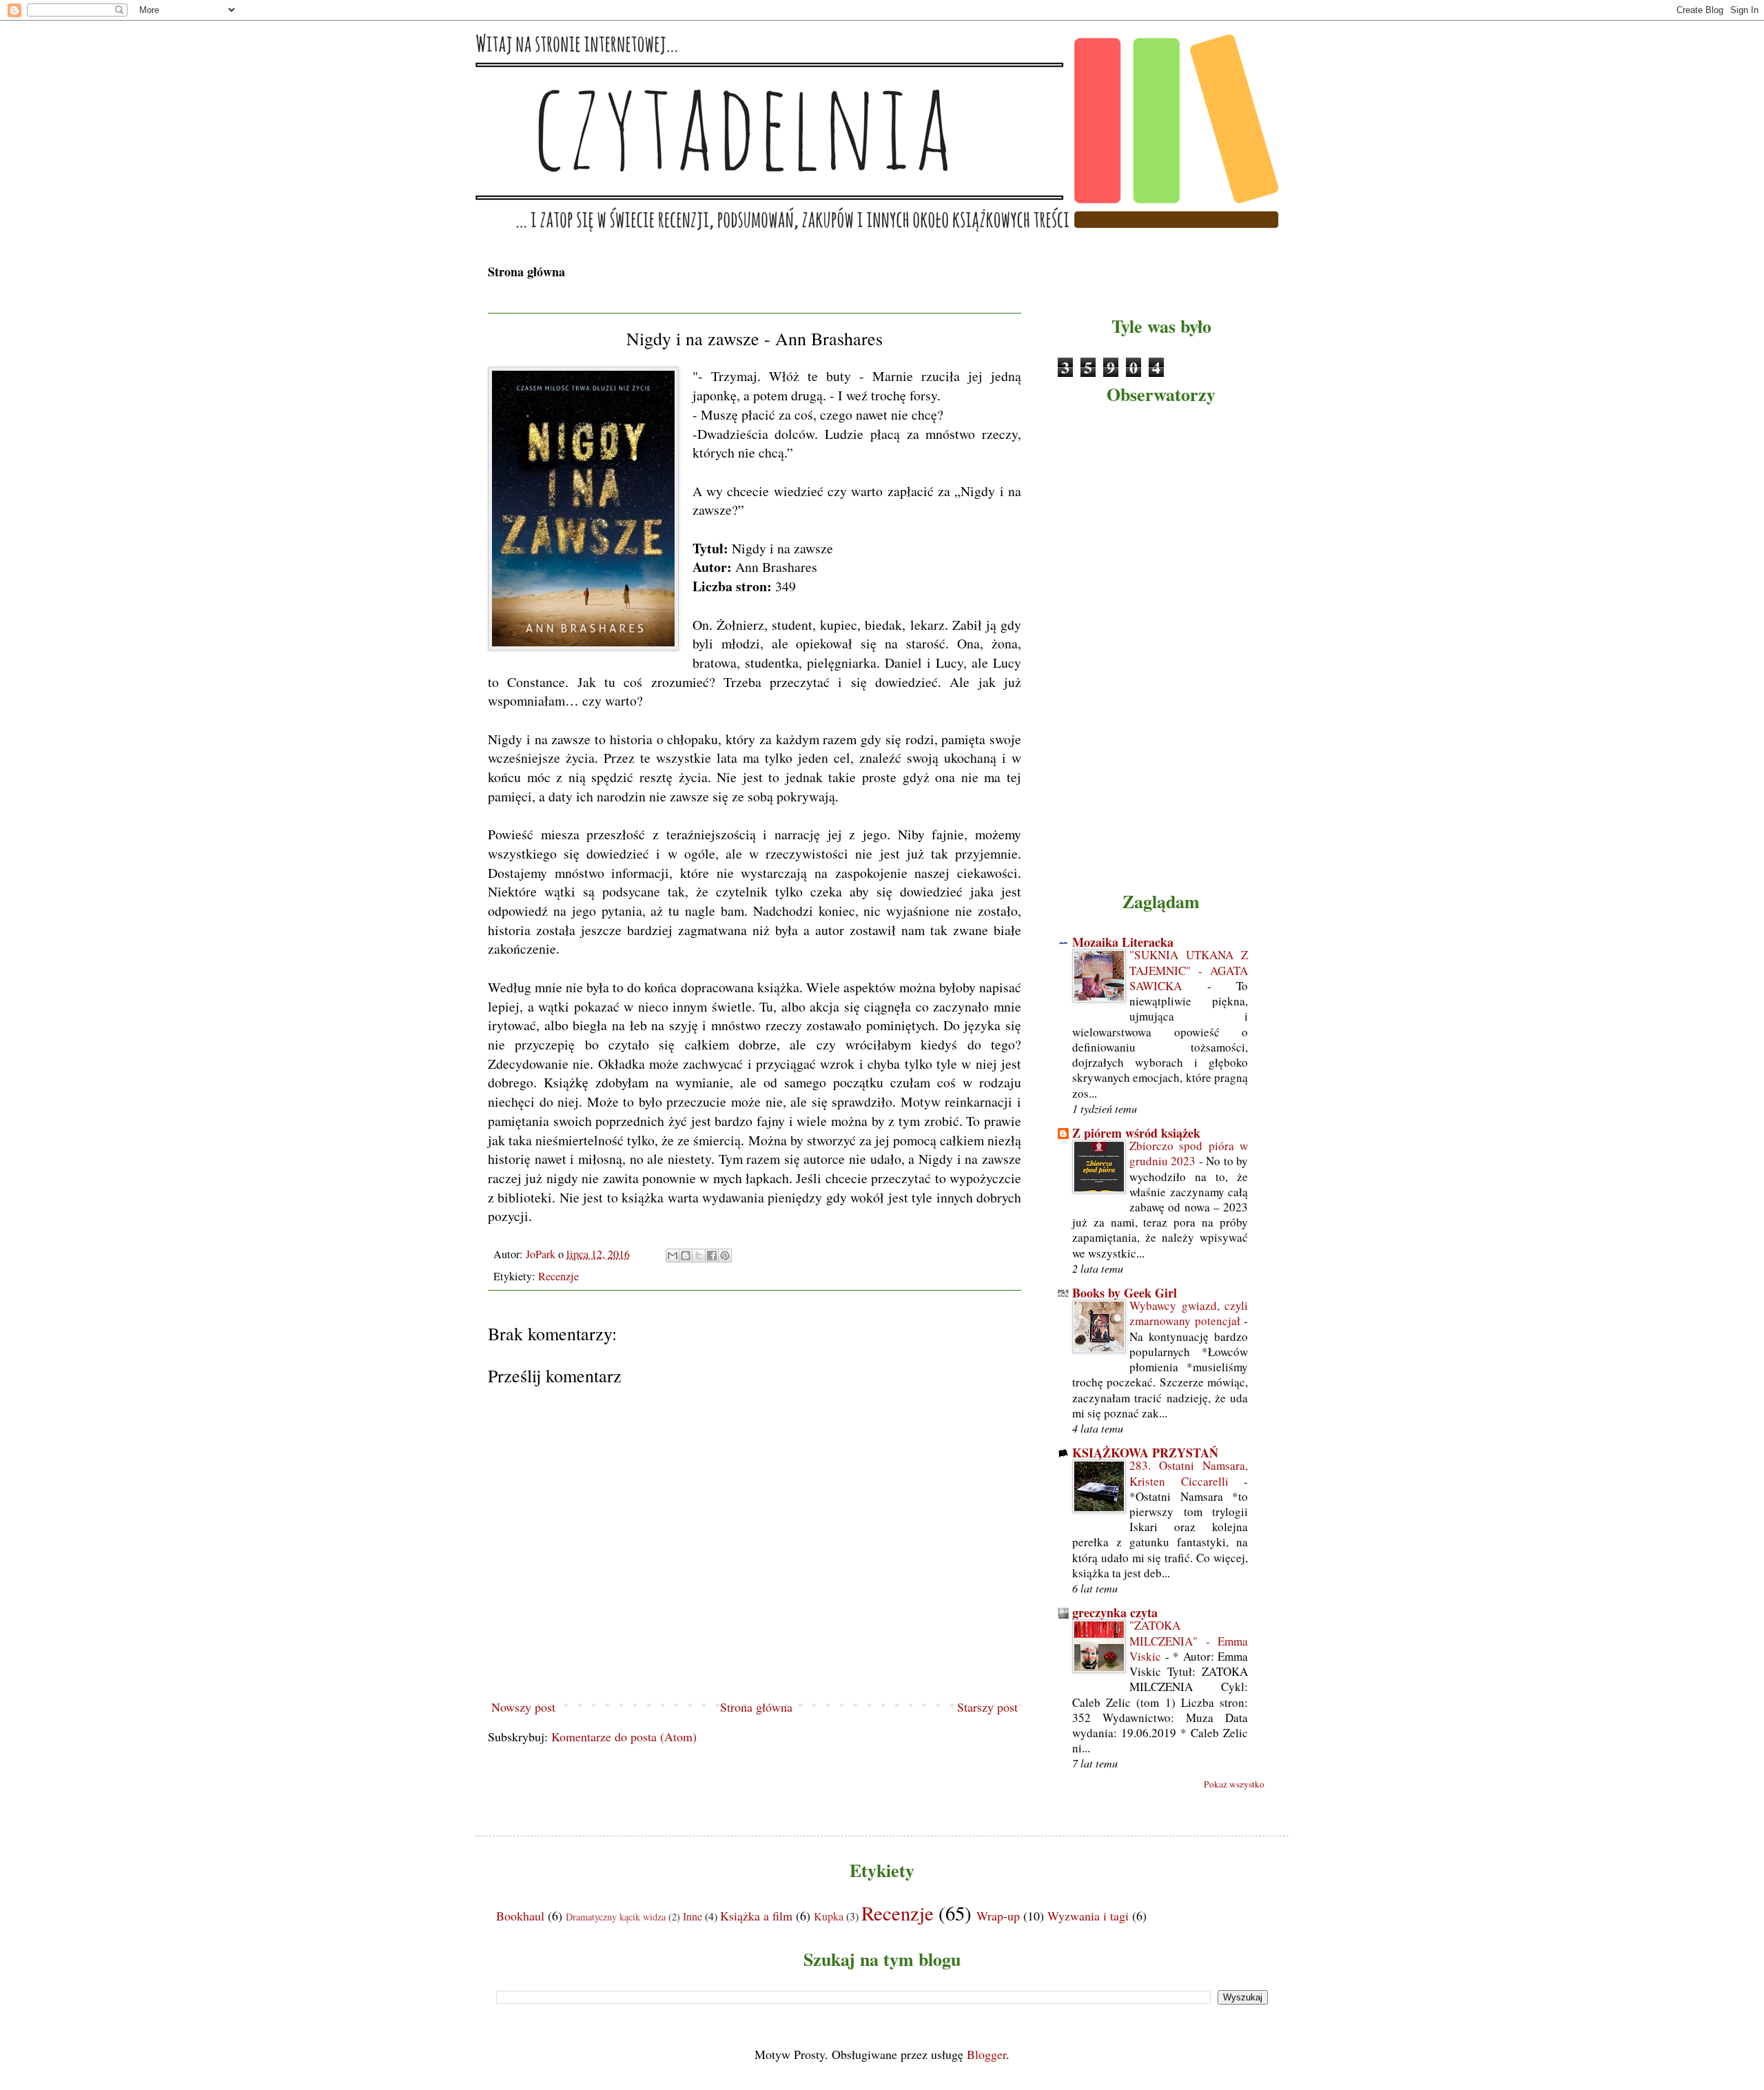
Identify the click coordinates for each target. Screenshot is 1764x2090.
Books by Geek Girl (1125, 1293)
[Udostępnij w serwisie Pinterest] (725, 1256)
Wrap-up (998, 1916)
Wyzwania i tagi (1088, 1916)
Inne (693, 1916)
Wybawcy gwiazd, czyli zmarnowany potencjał (1189, 1313)
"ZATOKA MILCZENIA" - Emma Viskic (1189, 1640)
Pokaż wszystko (1234, 1784)
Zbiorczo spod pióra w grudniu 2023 (1189, 1153)
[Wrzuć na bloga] (686, 1256)
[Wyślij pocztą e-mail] (673, 1256)
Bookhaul (520, 1916)
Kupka (829, 1916)
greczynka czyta (1115, 1612)
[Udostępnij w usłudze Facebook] (712, 1256)
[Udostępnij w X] (699, 1256)
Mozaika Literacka (1123, 942)
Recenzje (558, 1276)
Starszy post (987, 1707)
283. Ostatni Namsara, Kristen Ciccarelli (1189, 1473)
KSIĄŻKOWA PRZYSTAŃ (1145, 1453)
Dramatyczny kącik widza (616, 1917)
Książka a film (756, 1916)
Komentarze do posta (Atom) (624, 1736)
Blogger (986, 2054)
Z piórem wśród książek (1136, 1133)
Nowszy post (523, 1707)
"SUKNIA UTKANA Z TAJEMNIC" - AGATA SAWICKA (1189, 970)
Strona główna (526, 272)
